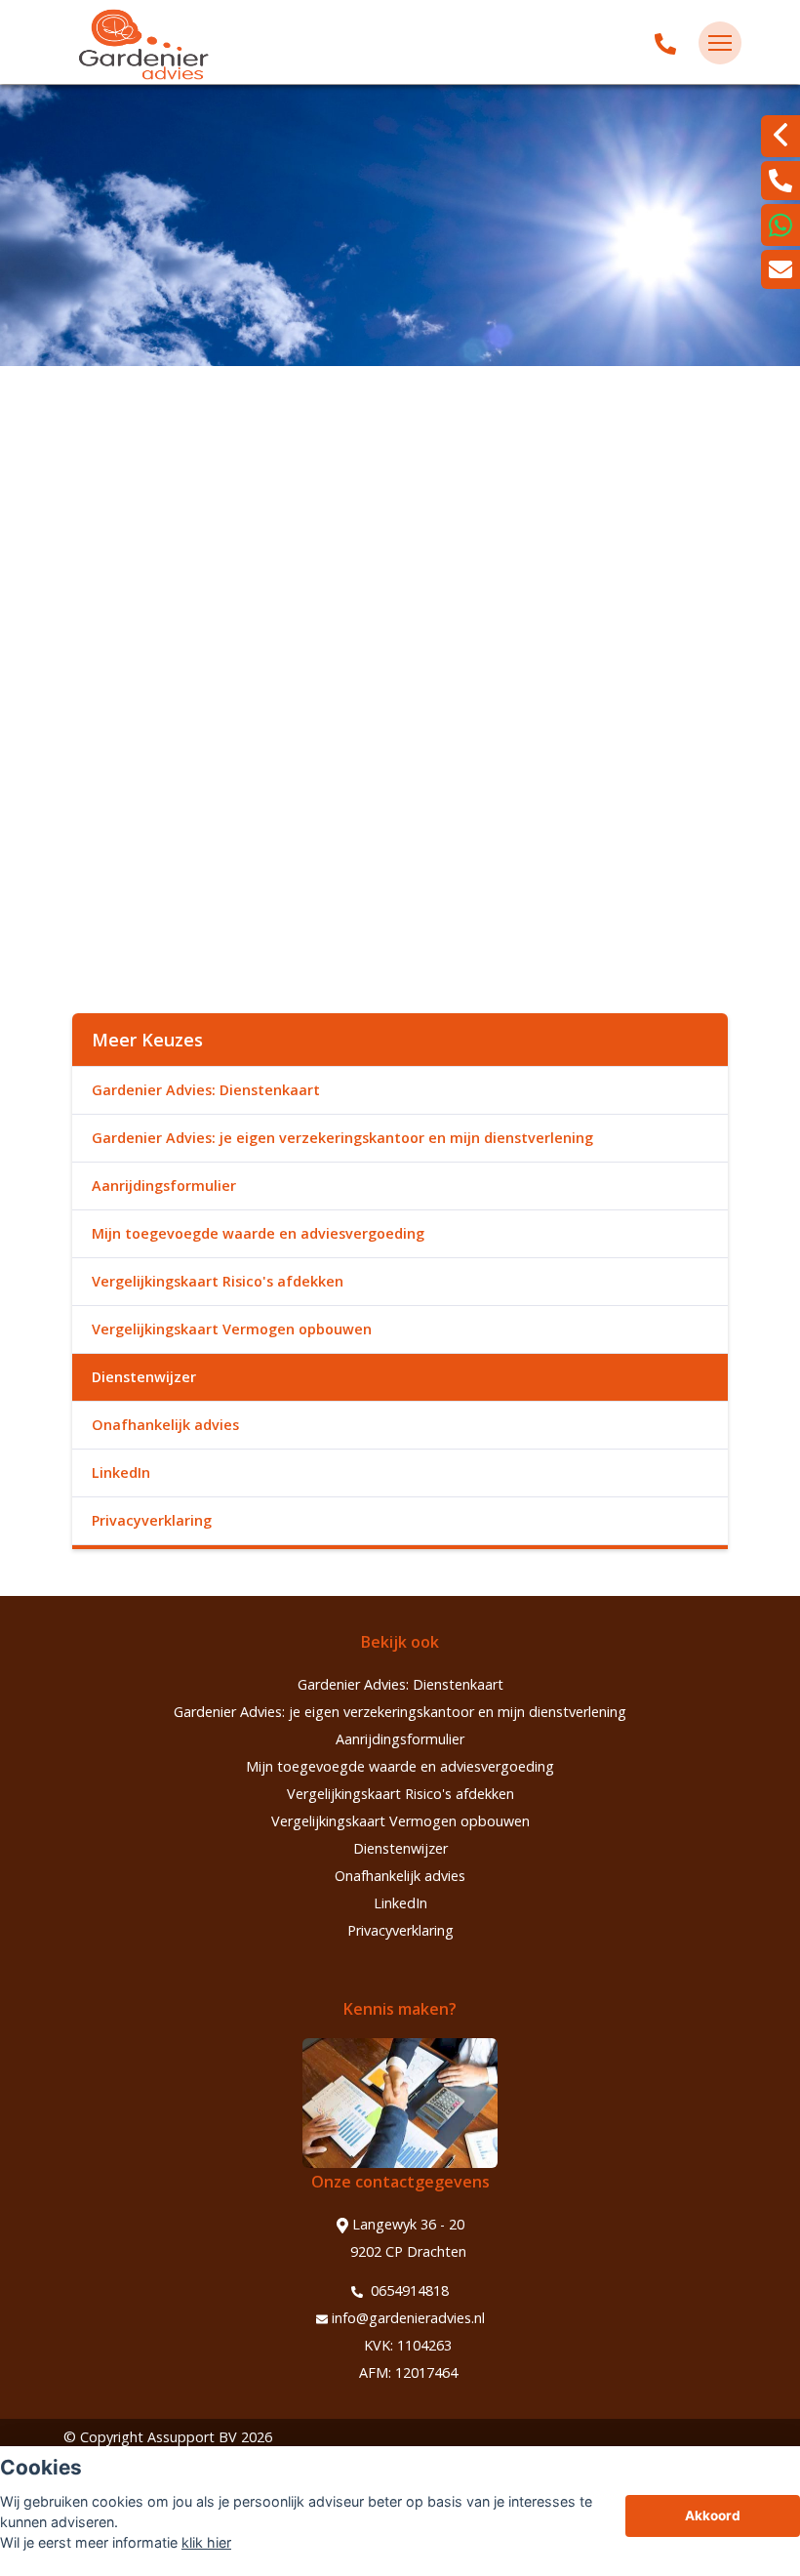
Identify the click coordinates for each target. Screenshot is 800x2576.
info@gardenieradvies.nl (408, 2318)
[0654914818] (665, 43)
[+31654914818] (780, 225)
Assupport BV (192, 2437)
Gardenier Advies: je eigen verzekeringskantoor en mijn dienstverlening (342, 1138)
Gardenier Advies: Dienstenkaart (206, 1090)
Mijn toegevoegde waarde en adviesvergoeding (258, 1233)
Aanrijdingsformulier (164, 1186)
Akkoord (713, 2515)
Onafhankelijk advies (165, 1425)
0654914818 (408, 2290)
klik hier (206, 2542)
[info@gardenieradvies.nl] (780, 269)
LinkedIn (121, 1472)
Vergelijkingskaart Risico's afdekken (218, 1281)
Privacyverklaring (152, 1520)
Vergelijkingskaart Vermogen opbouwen (232, 1329)
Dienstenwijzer (144, 1377)
